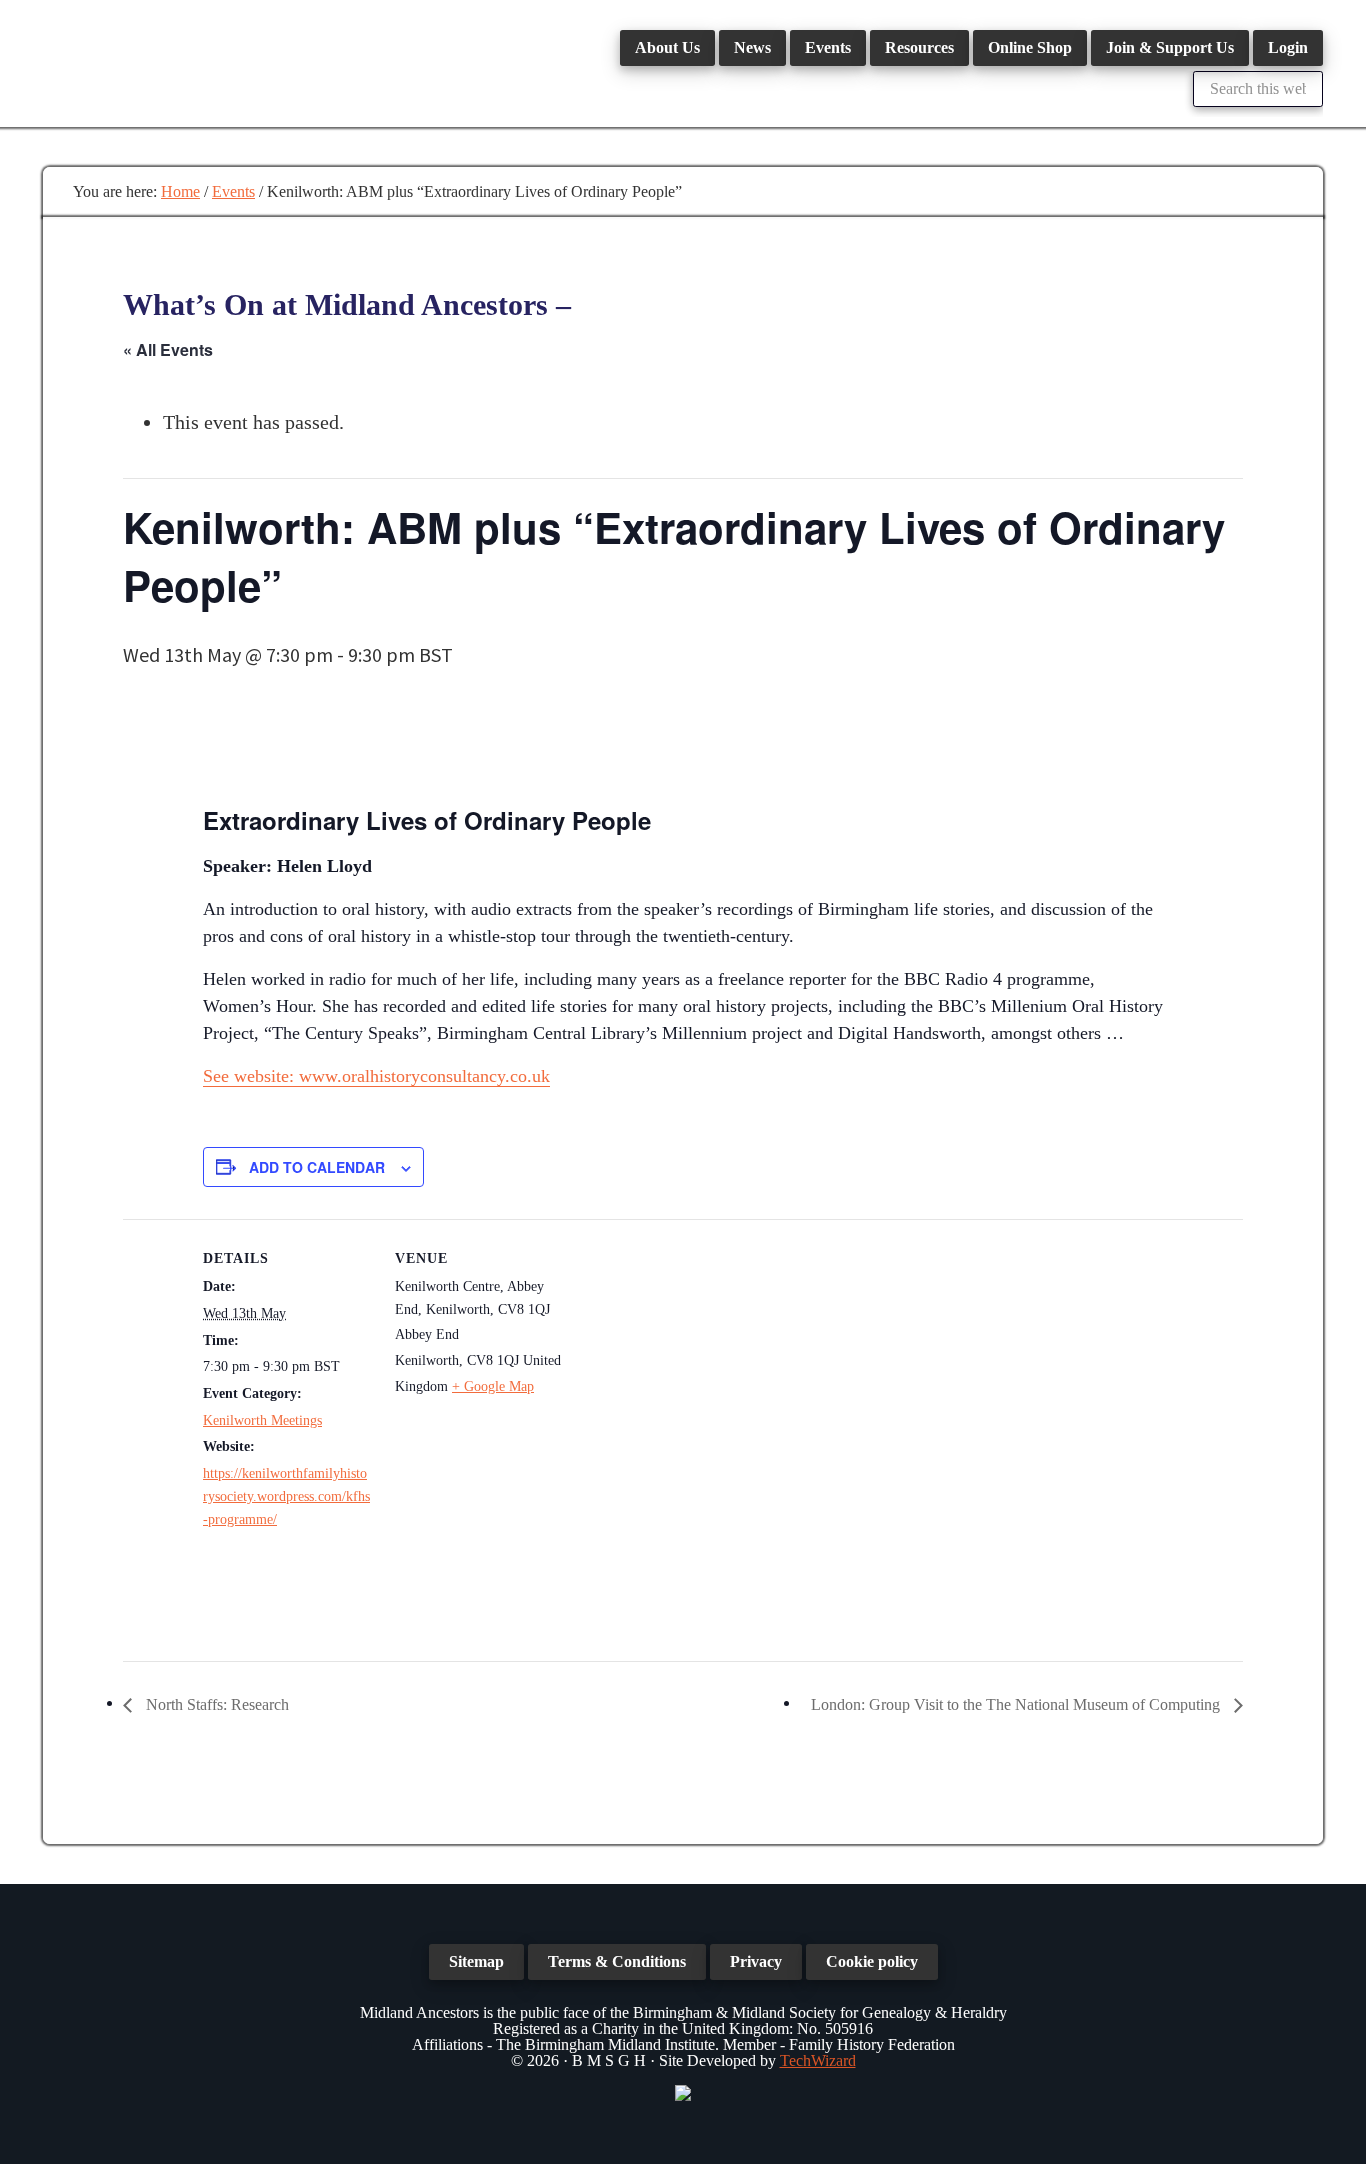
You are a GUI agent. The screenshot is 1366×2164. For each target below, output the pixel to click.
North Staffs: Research (215, 1704)
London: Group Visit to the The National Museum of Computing (1017, 1704)
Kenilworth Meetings (262, 1420)
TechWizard (818, 2060)
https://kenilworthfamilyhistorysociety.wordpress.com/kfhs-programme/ (286, 1496)
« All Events (168, 349)
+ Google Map (493, 1386)
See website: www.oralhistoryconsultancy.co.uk (376, 1076)
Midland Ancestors (193, 60)
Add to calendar (317, 1167)
